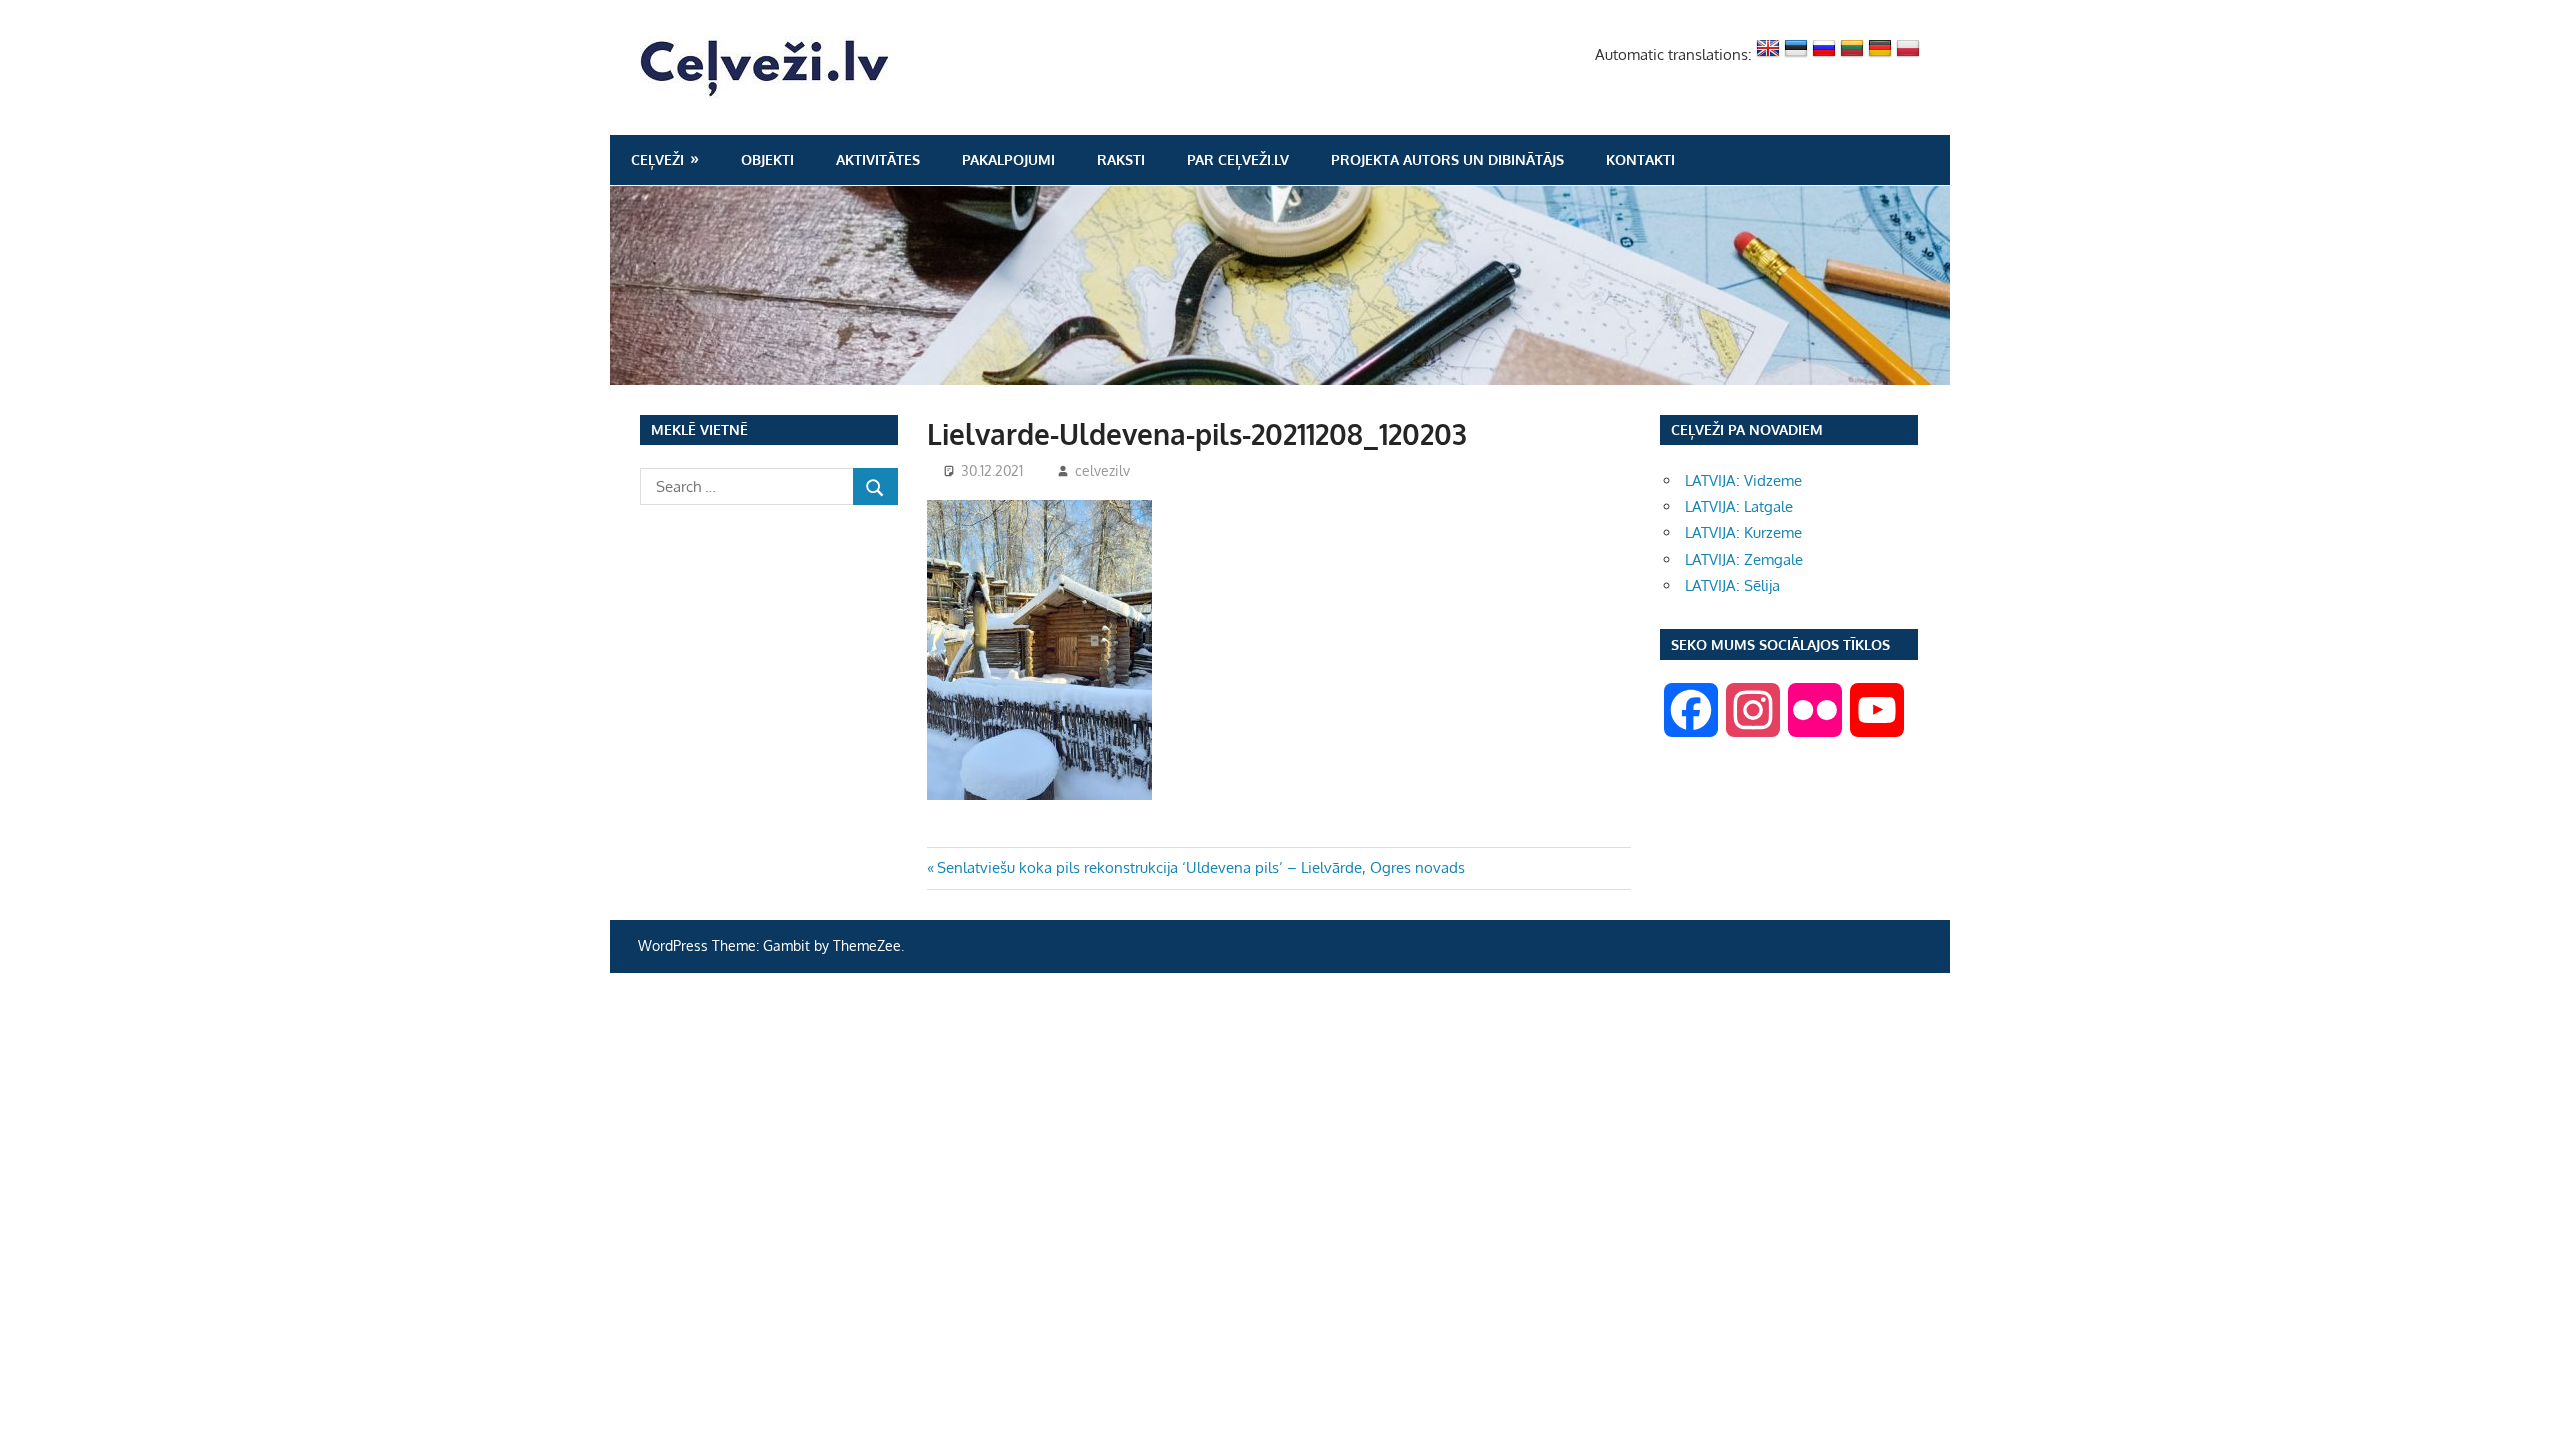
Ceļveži (657, 159)
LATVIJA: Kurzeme (1743, 532)
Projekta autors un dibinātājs (1447, 159)
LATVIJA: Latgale (1739, 506)
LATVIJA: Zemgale (1744, 559)
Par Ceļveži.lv (1238, 159)
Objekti (767, 159)
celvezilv (1102, 470)
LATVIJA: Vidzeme (1743, 480)
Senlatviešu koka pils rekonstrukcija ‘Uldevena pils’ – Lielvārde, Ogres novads (1200, 867)
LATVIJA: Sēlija (1732, 585)
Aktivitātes (878, 159)
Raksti (1121, 159)
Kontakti (1640, 159)
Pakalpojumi (1008, 159)
